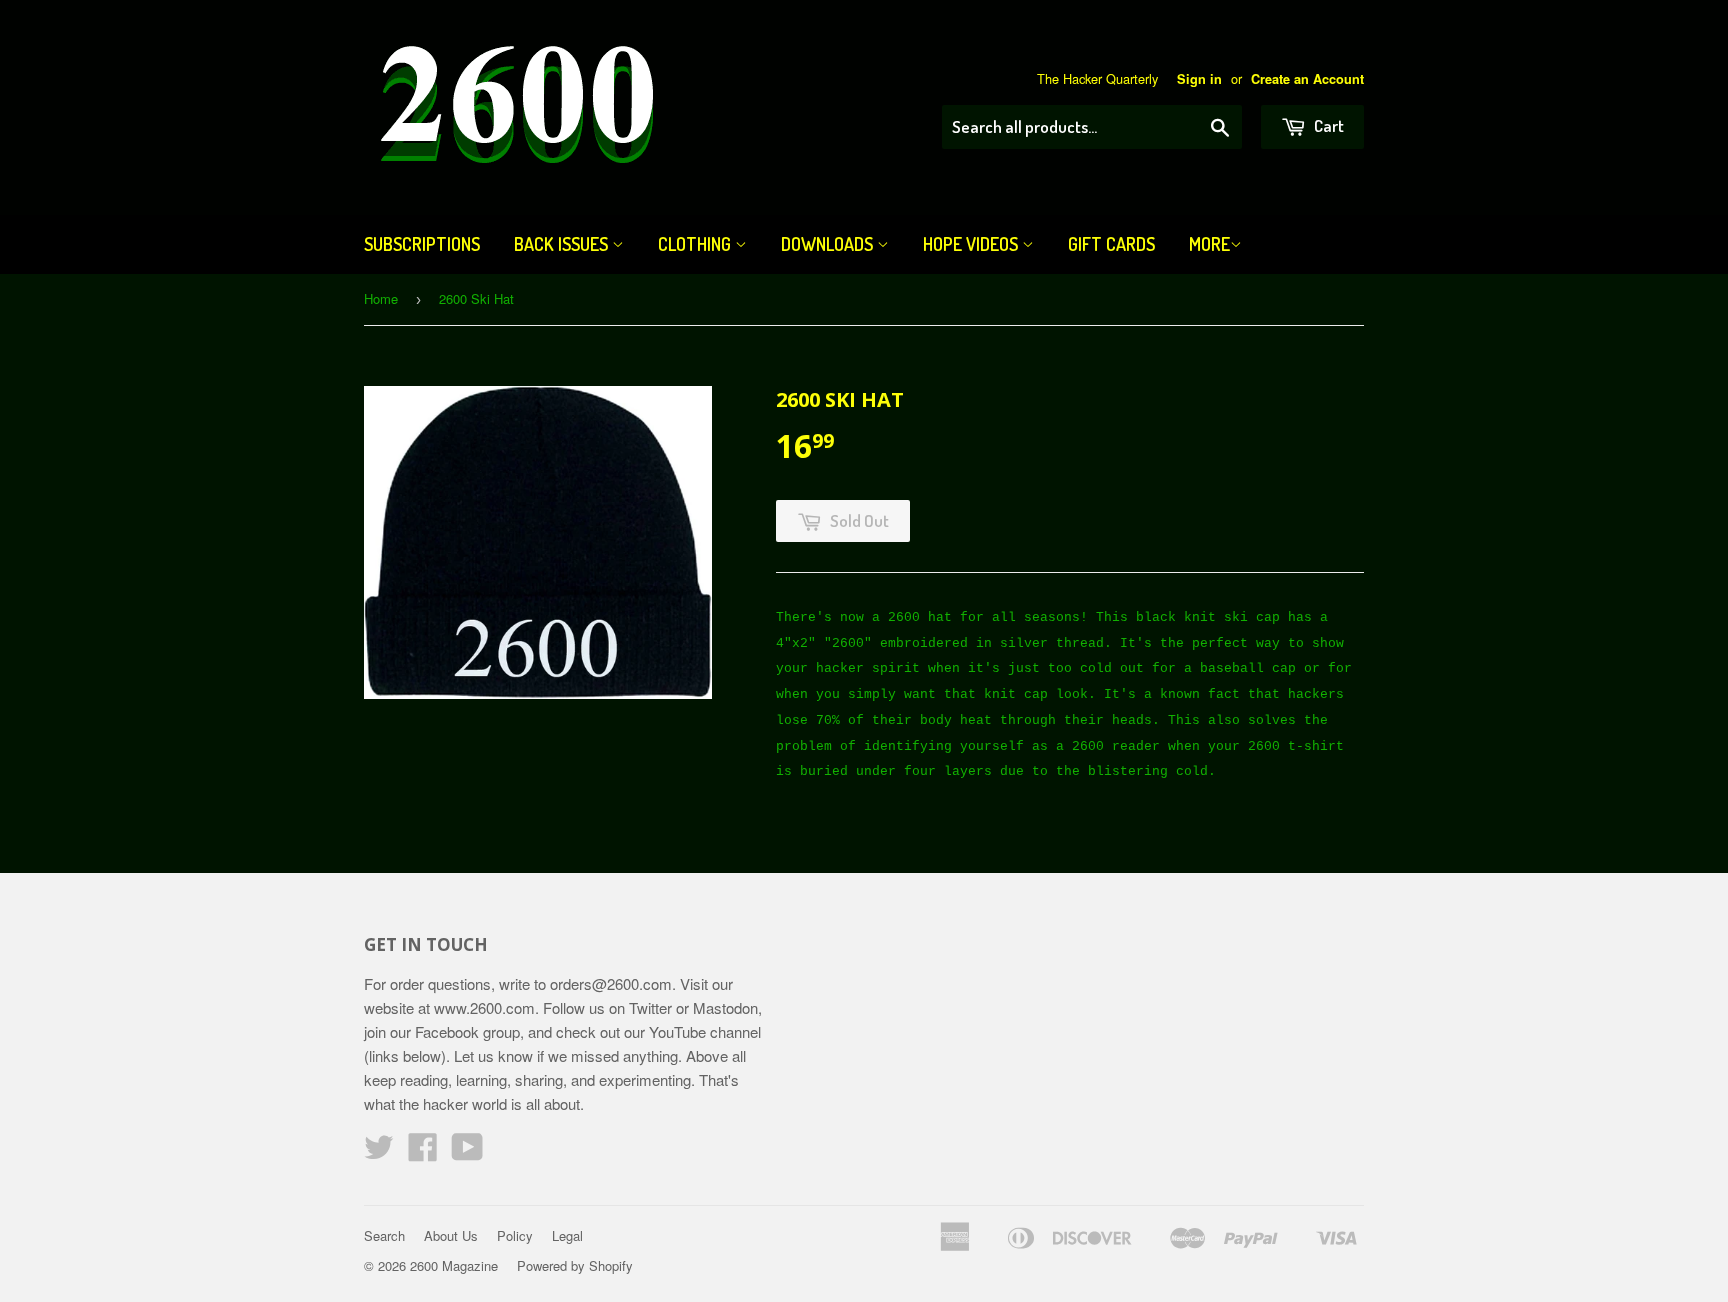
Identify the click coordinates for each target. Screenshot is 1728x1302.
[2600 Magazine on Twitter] (379, 1152)
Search (384, 1235)
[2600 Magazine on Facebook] (423, 1152)
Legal (567, 1235)
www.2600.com (484, 1007)
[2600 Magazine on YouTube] (467, 1152)
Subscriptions (422, 244)
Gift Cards (1111, 244)
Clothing (696, 244)
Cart (1327, 125)
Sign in (1199, 79)
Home (381, 298)
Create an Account (1307, 79)
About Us (451, 1235)
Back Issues (563, 244)
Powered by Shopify (575, 1265)
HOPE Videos (972, 244)
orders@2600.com (611, 983)
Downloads (829, 244)
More (1209, 244)
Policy (515, 1235)
